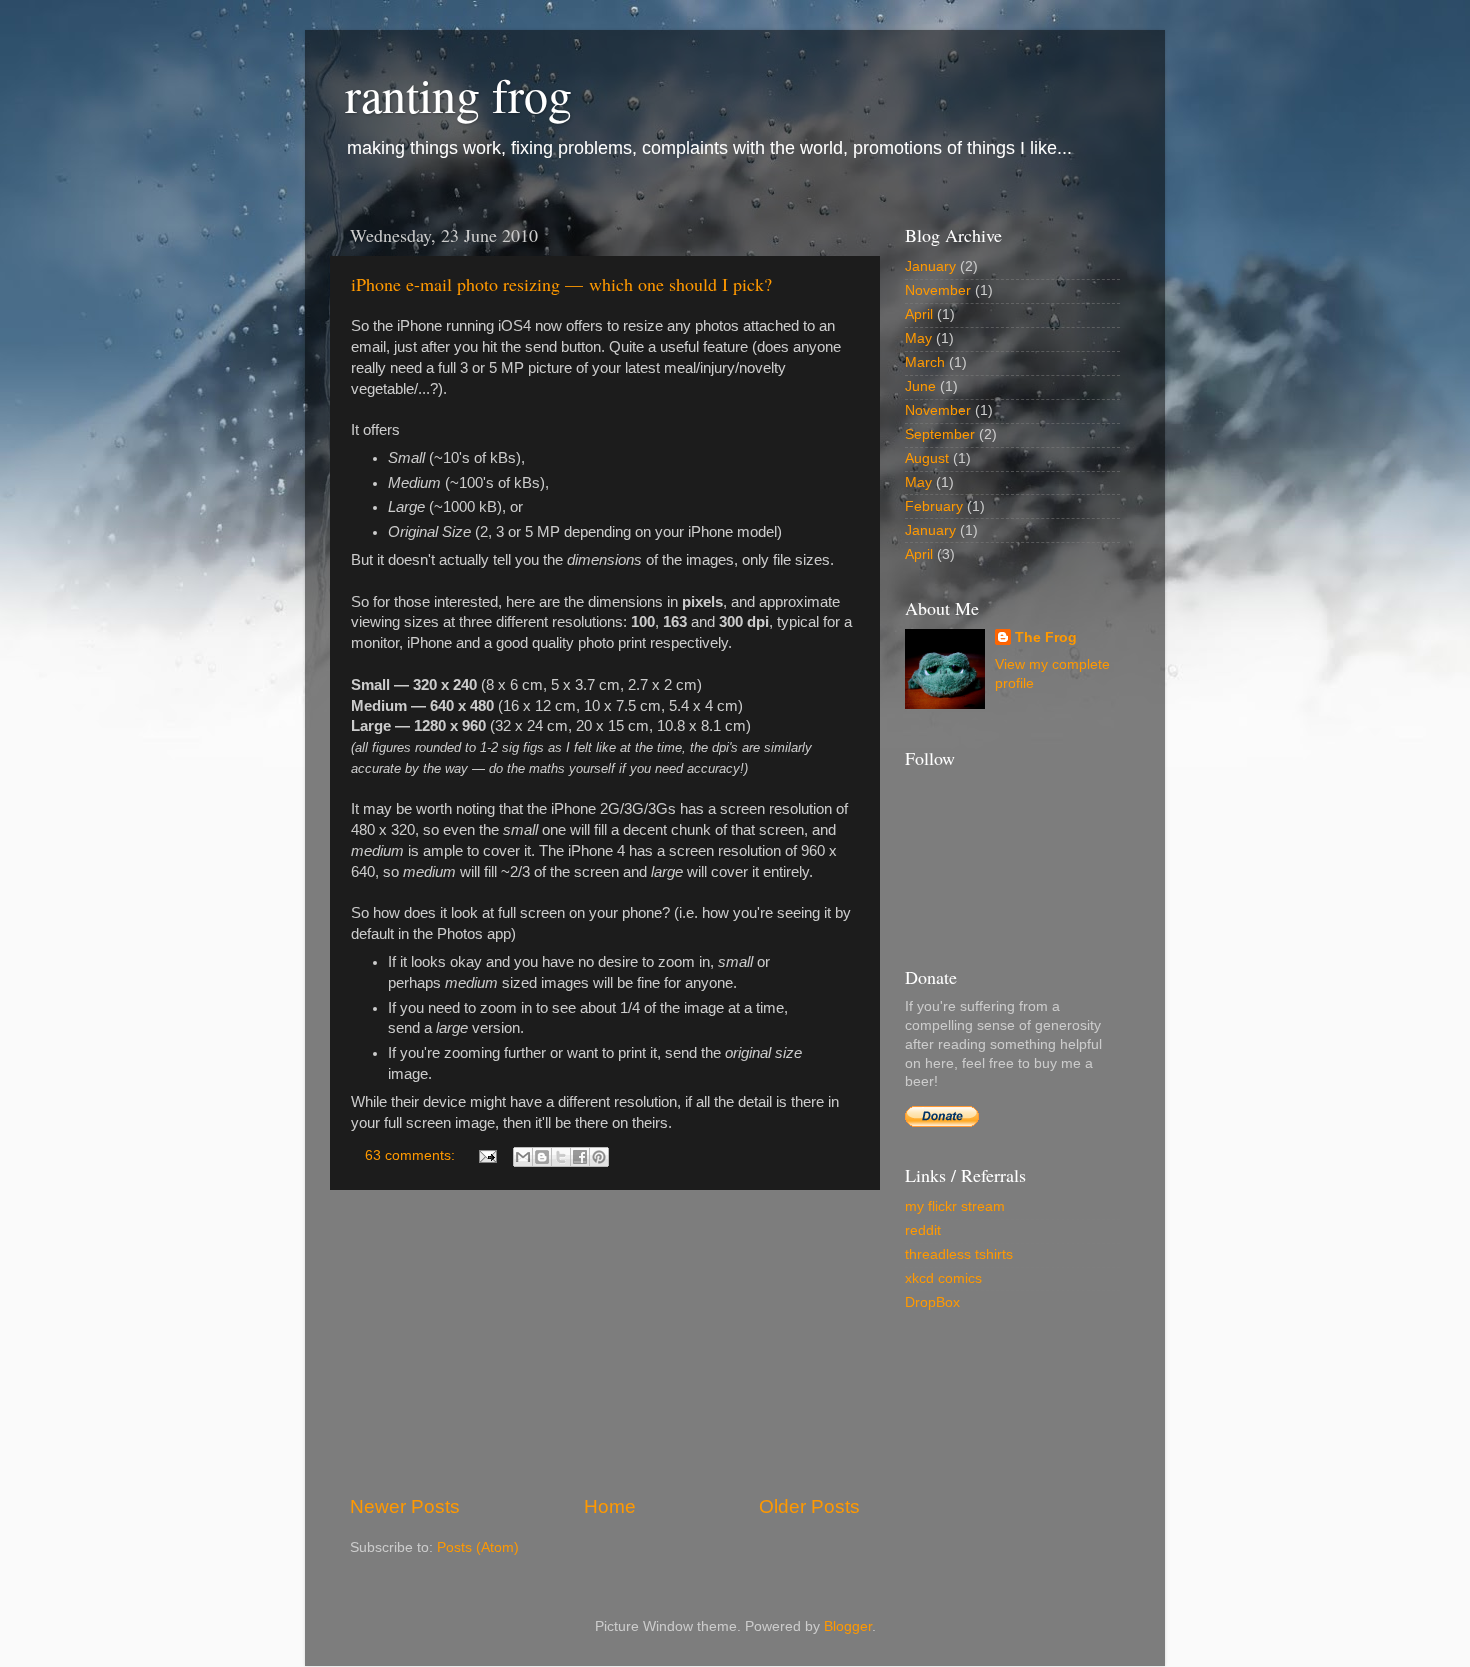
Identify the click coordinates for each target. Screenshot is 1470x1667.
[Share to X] (561, 1157)
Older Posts (809, 1506)
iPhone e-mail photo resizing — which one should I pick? (561, 284)
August (927, 458)
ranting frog (458, 94)
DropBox (932, 1302)
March (925, 362)
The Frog (1046, 637)
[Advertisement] (605, 1342)
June (920, 386)
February (934, 506)
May (918, 338)
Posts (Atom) (478, 1547)
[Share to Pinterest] (599, 1157)
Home (610, 1506)
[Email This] (523, 1157)
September (940, 434)
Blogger (848, 1626)
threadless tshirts (959, 1254)
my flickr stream (955, 1206)
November (938, 290)
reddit (923, 1230)
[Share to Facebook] (580, 1157)
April (919, 314)
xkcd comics (943, 1278)
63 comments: (412, 1155)
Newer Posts (405, 1506)
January (930, 266)
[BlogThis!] (542, 1157)
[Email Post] (486, 1155)
